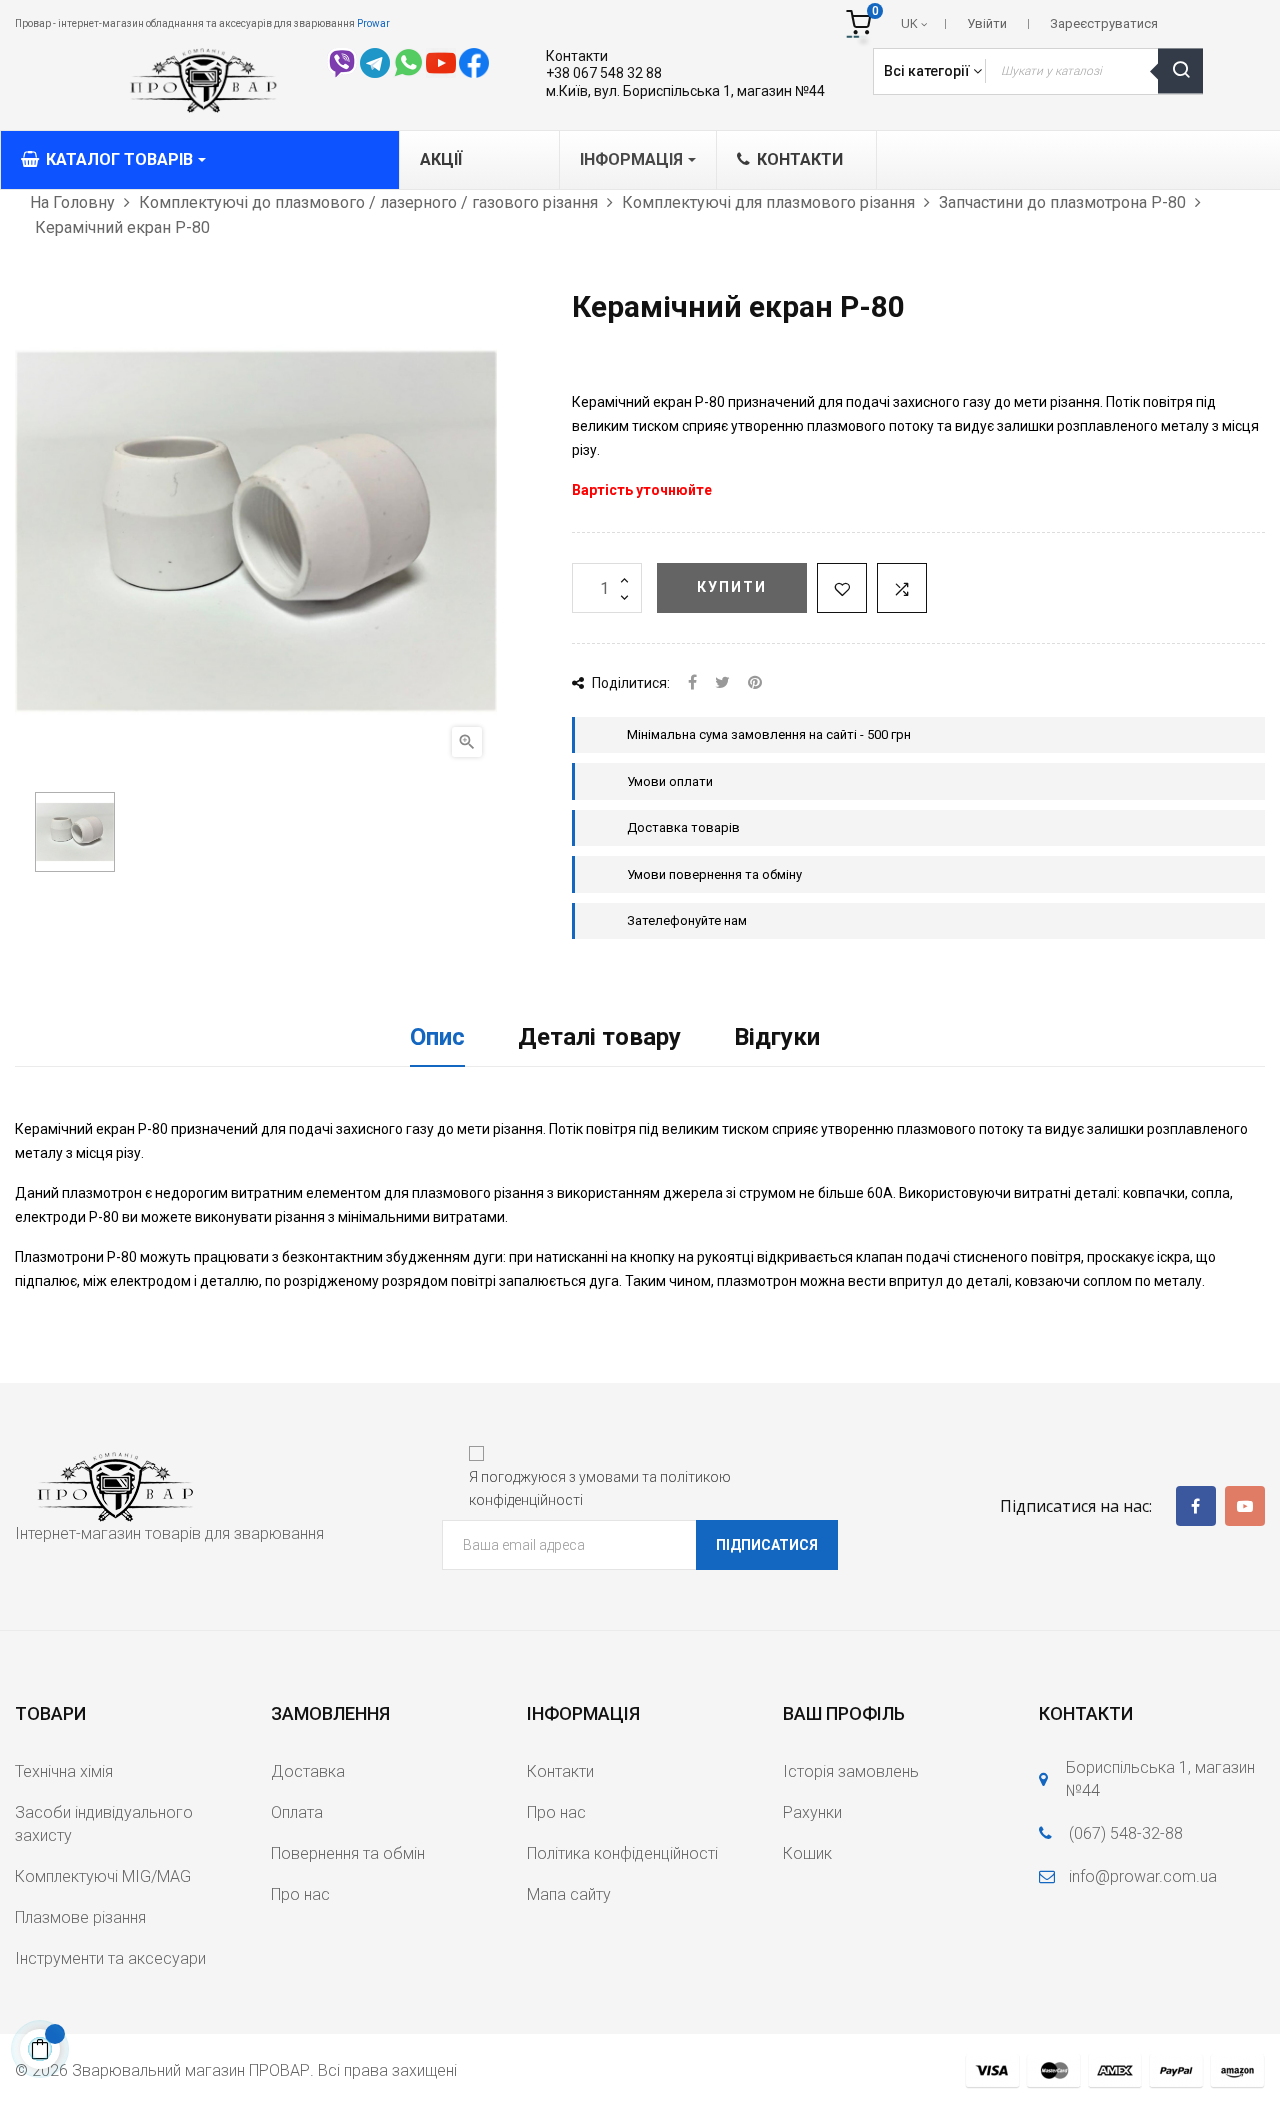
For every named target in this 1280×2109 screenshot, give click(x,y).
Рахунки (812, 1812)
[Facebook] (1196, 1506)
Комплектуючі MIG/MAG (103, 1876)
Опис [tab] (437, 1037)
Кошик (807, 1853)
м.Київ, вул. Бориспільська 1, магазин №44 (685, 91)
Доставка (308, 1771)
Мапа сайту (569, 1894)
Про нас (300, 1894)
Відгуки (777, 1037)
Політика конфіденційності (622, 1853)
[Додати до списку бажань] (842, 588)
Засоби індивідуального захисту (104, 1824)
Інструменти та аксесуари (110, 1958)
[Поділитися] (692, 683)
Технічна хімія (64, 1771)
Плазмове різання (80, 1917)
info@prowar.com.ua (1143, 1876)
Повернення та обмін (348, 1853)
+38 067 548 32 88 (604, 73)
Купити (732, 587)
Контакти (577, 56)
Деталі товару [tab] (599, 1037)
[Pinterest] (755, 683)
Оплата (297, 1812)
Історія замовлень (851, 1771)
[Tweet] (722, 683)
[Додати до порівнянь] (902, 588)
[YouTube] (1245, 1506)
